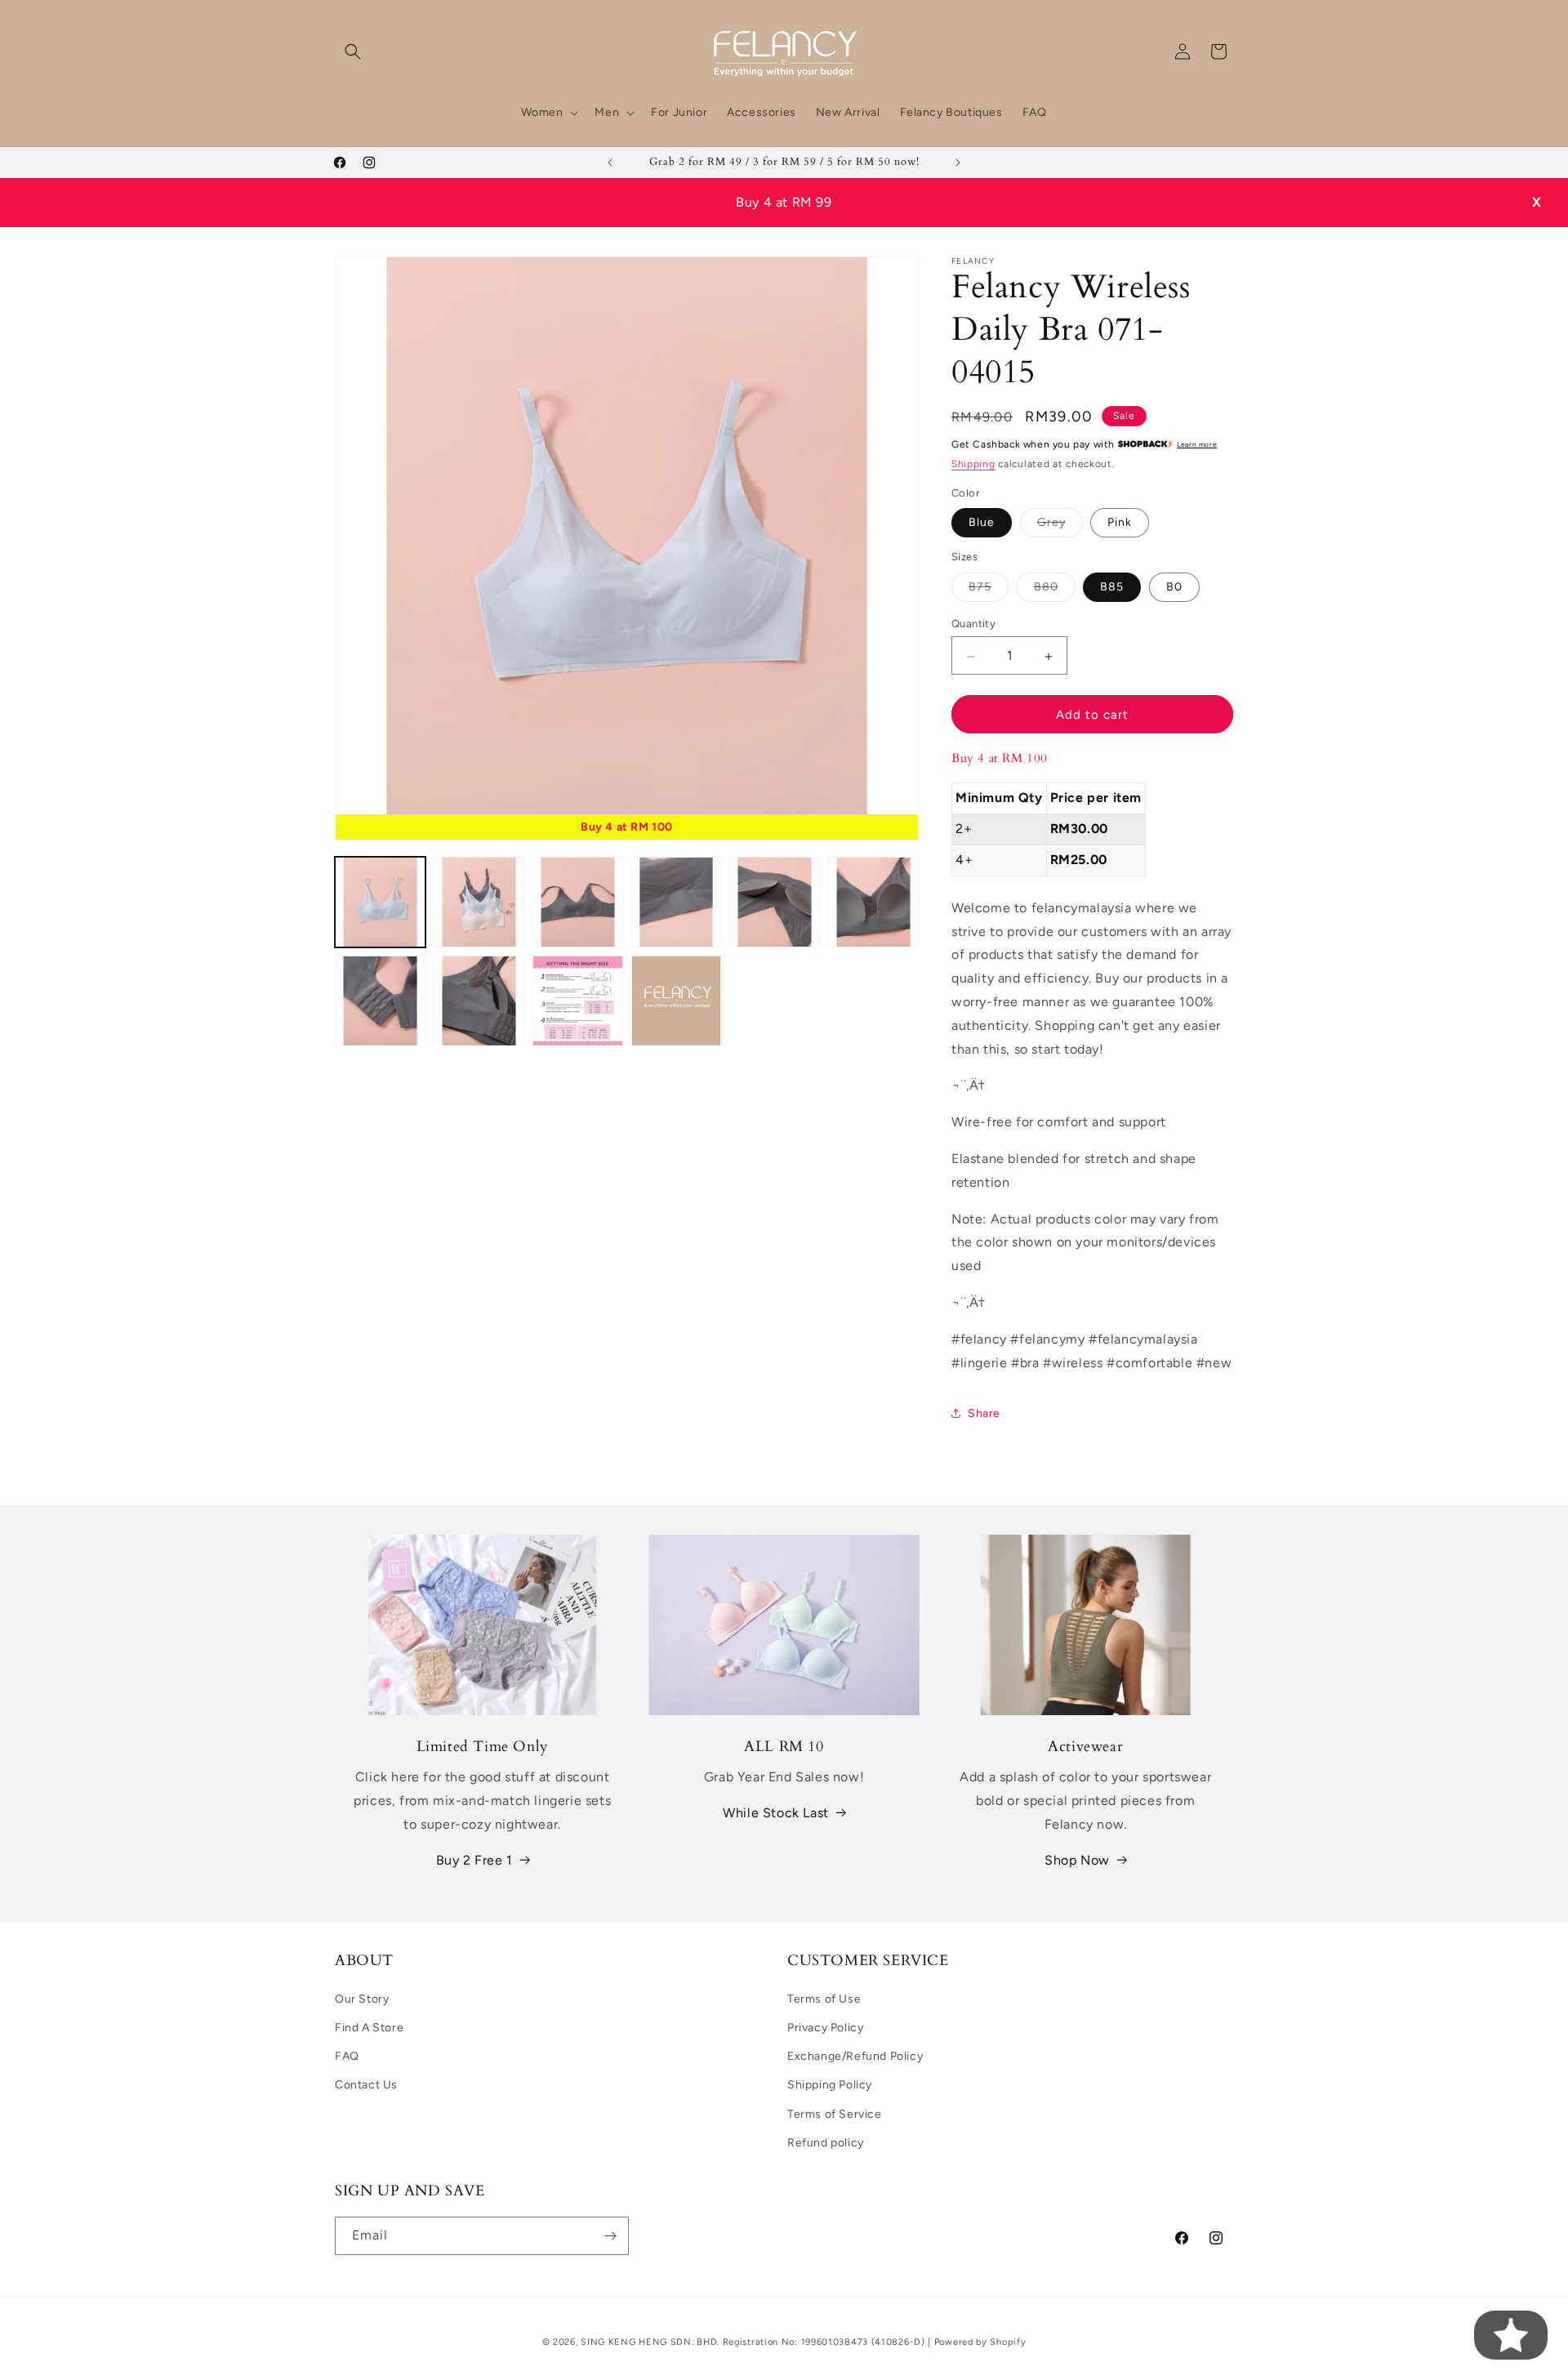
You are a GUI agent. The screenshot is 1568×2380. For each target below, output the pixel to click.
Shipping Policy (830, 2085)
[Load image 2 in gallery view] (479, 902)
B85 (1112, 588)
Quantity (973, 624)
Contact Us (366, 2085)
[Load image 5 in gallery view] (775, 902)
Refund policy (826, 2143)
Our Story (362, 1999)
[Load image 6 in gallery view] (873, 902)
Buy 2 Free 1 (474, 1860)
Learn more (1197, 445)
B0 (1174, 588)
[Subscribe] (610, 2236)
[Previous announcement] (610, 163)
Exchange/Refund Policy (855, 2056)
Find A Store (369, 2028)
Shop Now (1077, 1860)
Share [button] (984, 1413)
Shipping (973, 465)
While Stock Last (776, 1813)
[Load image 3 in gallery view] (578, 902)
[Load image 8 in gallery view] (479, 1001)
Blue (982, 523)
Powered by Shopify (980, 2342)
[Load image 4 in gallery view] (677, 902)
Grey (1060, 527)
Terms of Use (824, 1999)
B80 (1055, 591)
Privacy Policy (825, 2028)
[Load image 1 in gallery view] (380, 902)
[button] (353, 51)
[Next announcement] (958, 163)
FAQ (347, 2056)
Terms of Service (835, 2114)
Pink (1120, 523)
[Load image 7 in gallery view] (380, 1001)
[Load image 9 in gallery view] (578, 1001)
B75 (989, 591)
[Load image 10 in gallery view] (677, 1001)
